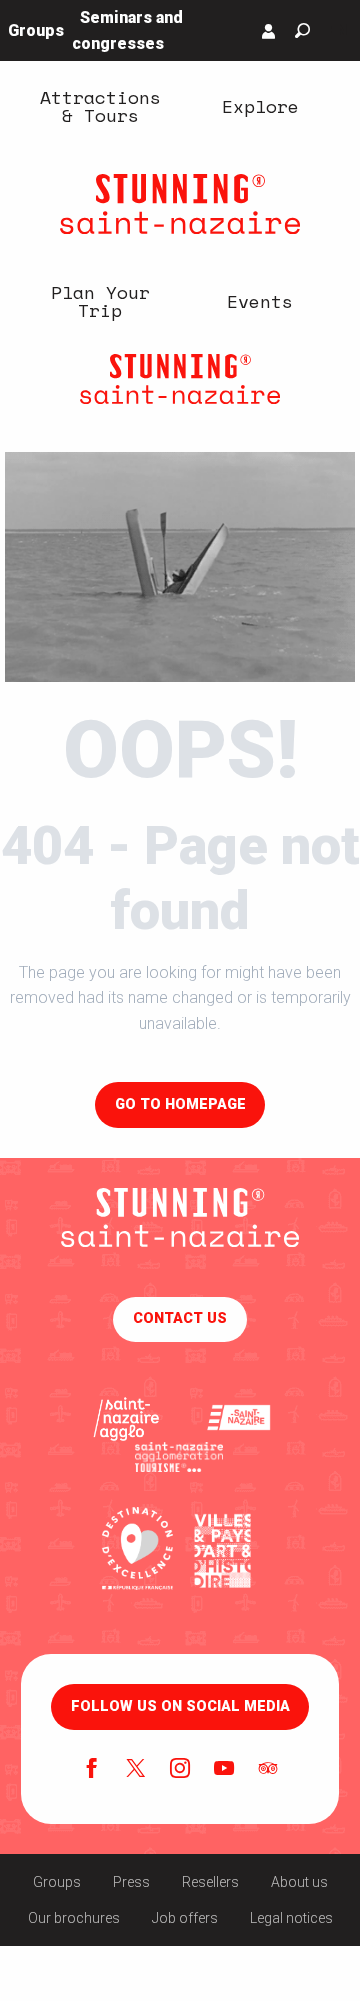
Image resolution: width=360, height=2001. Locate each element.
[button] (302, 30)
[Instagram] (180, 1770)
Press (131, 1882)
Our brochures (74, 1918)
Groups (57, 1882)
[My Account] (269, 31)
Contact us (180, 1318)
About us (299, 1882)
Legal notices (291, 1918)
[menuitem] (100, 106)
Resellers (210, 1882)
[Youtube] (224, 1770)
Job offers (185, 1918)
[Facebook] (92, 1770)
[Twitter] (136, 1770)
